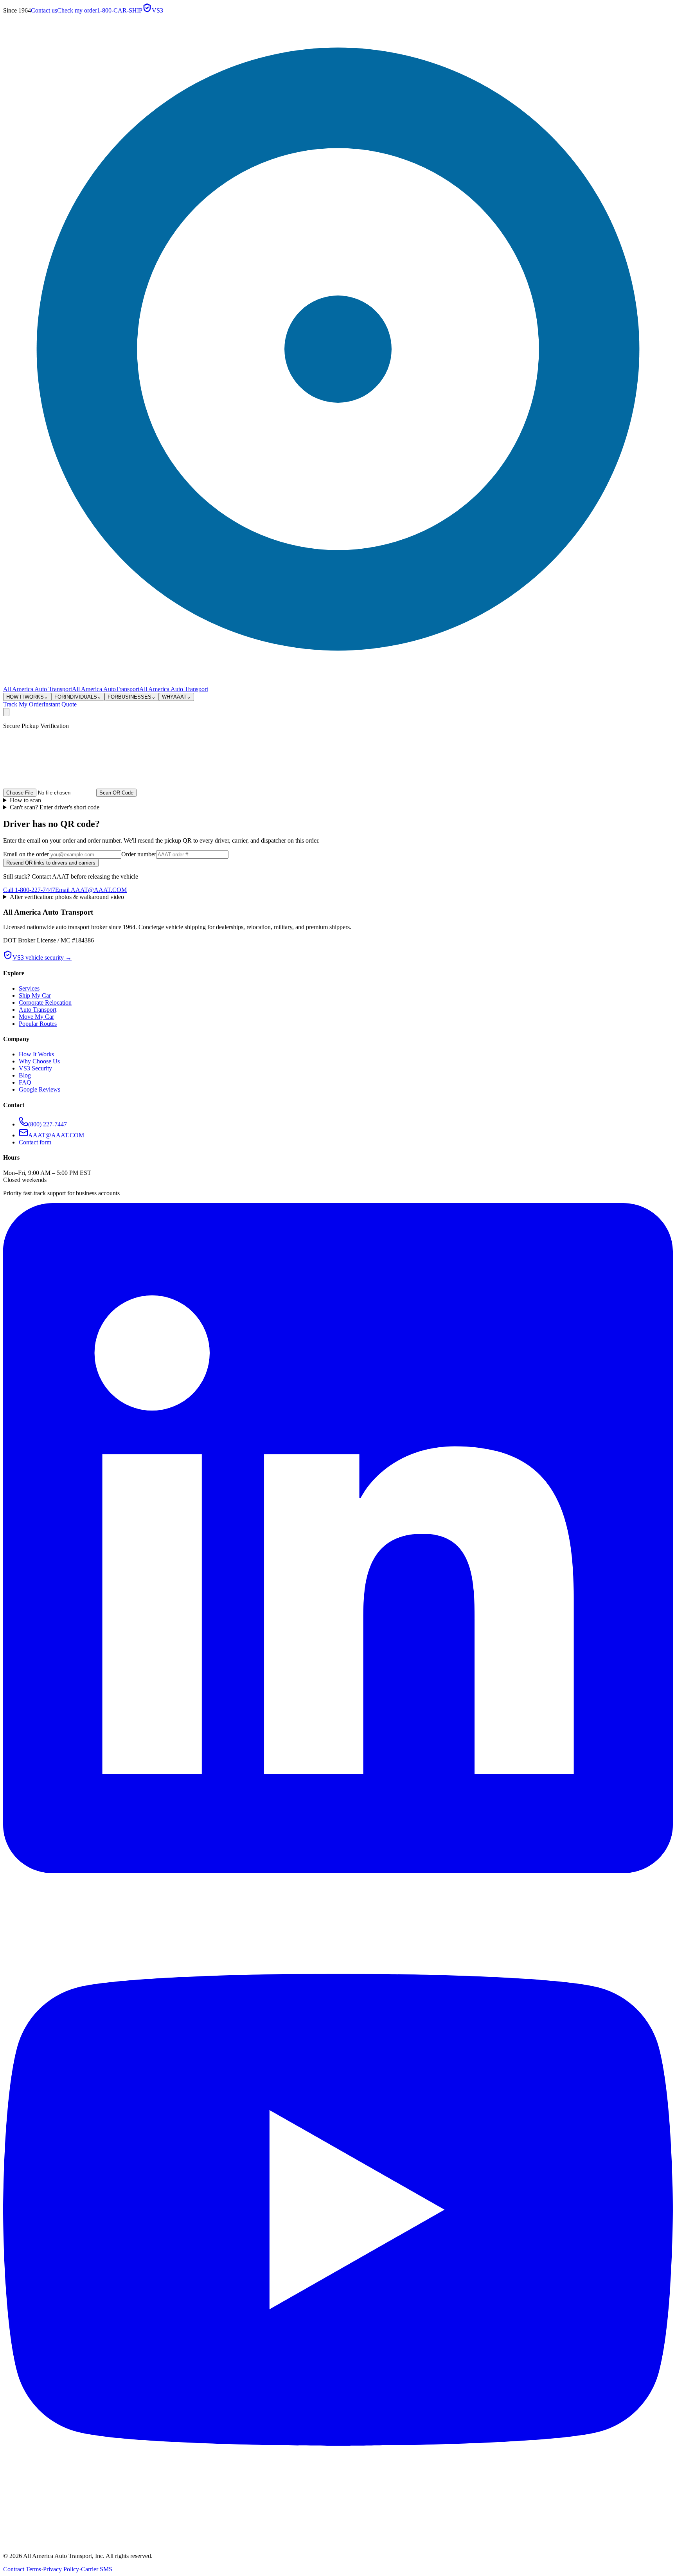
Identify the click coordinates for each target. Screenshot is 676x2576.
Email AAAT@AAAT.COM (91, 890)
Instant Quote (60, 704)
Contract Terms (22, 2569)
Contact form (35, 1142)
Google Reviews (40, 1089)
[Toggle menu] (6, 712)
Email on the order (26, 854)
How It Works (36, 1054)
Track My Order (23, 704)
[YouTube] (338, 2543)
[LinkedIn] (338, 1871)
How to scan (25, 800)
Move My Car (36, 1017)
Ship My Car (35, 995)
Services (29, 988)
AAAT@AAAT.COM (56, 1135)
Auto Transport (38, 1010)
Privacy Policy (61, 2569)
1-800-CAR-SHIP (120, 10)
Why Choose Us (39, 1061)
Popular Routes (38, 1024)
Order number (139, 854)
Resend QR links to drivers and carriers (51, 863)
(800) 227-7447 (48, 1124)
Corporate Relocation (45, 1002)
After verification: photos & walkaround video (67, 897)
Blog (25, 1075)
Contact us (44, 10)
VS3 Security (35, 1068)
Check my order (77, 10)
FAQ (25, 1082)
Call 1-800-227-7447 (29, 890)
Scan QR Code (116, 793)
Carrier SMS (97, 2569)
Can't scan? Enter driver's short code (55, 807)
